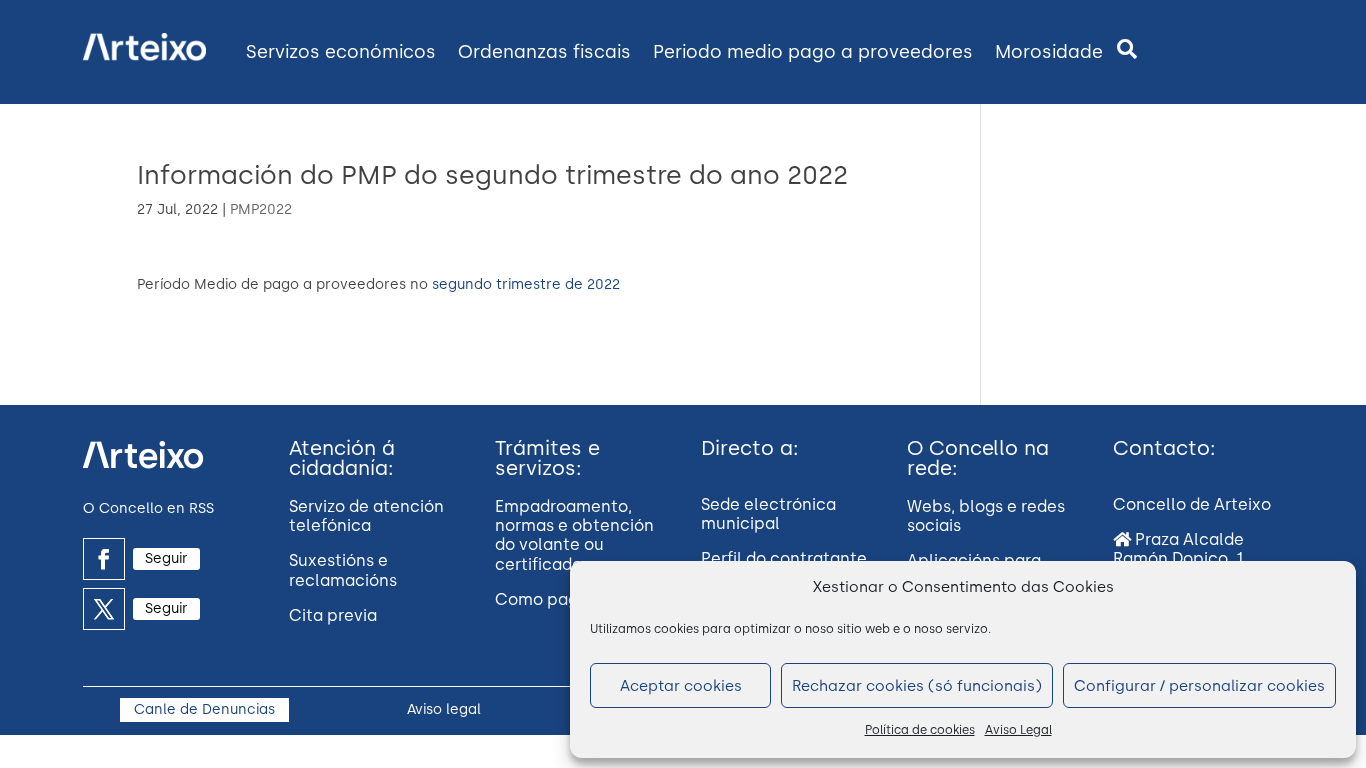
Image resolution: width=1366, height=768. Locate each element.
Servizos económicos (341, 52)
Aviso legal (444, 709)
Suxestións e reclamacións (343, 570)
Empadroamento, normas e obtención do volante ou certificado (574, 535)
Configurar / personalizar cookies (1199, 686)
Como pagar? (549, 599)
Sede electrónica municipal (768, 514)
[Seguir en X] (104, 609)
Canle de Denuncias (204, 709)
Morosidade (1049, 52)
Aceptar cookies (681, 686)
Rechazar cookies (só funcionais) (917, 686)
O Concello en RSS (148, 508)
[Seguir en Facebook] (104, 559)
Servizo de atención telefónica (366, 516)
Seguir (166, 558)
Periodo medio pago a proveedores (813, 52)
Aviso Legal (1018, 730)
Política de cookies (920, 730)
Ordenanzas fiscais (544, 52)
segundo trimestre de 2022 (526, 284)
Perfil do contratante (784, 558)
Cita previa (333, 615)
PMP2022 (261, 209)
